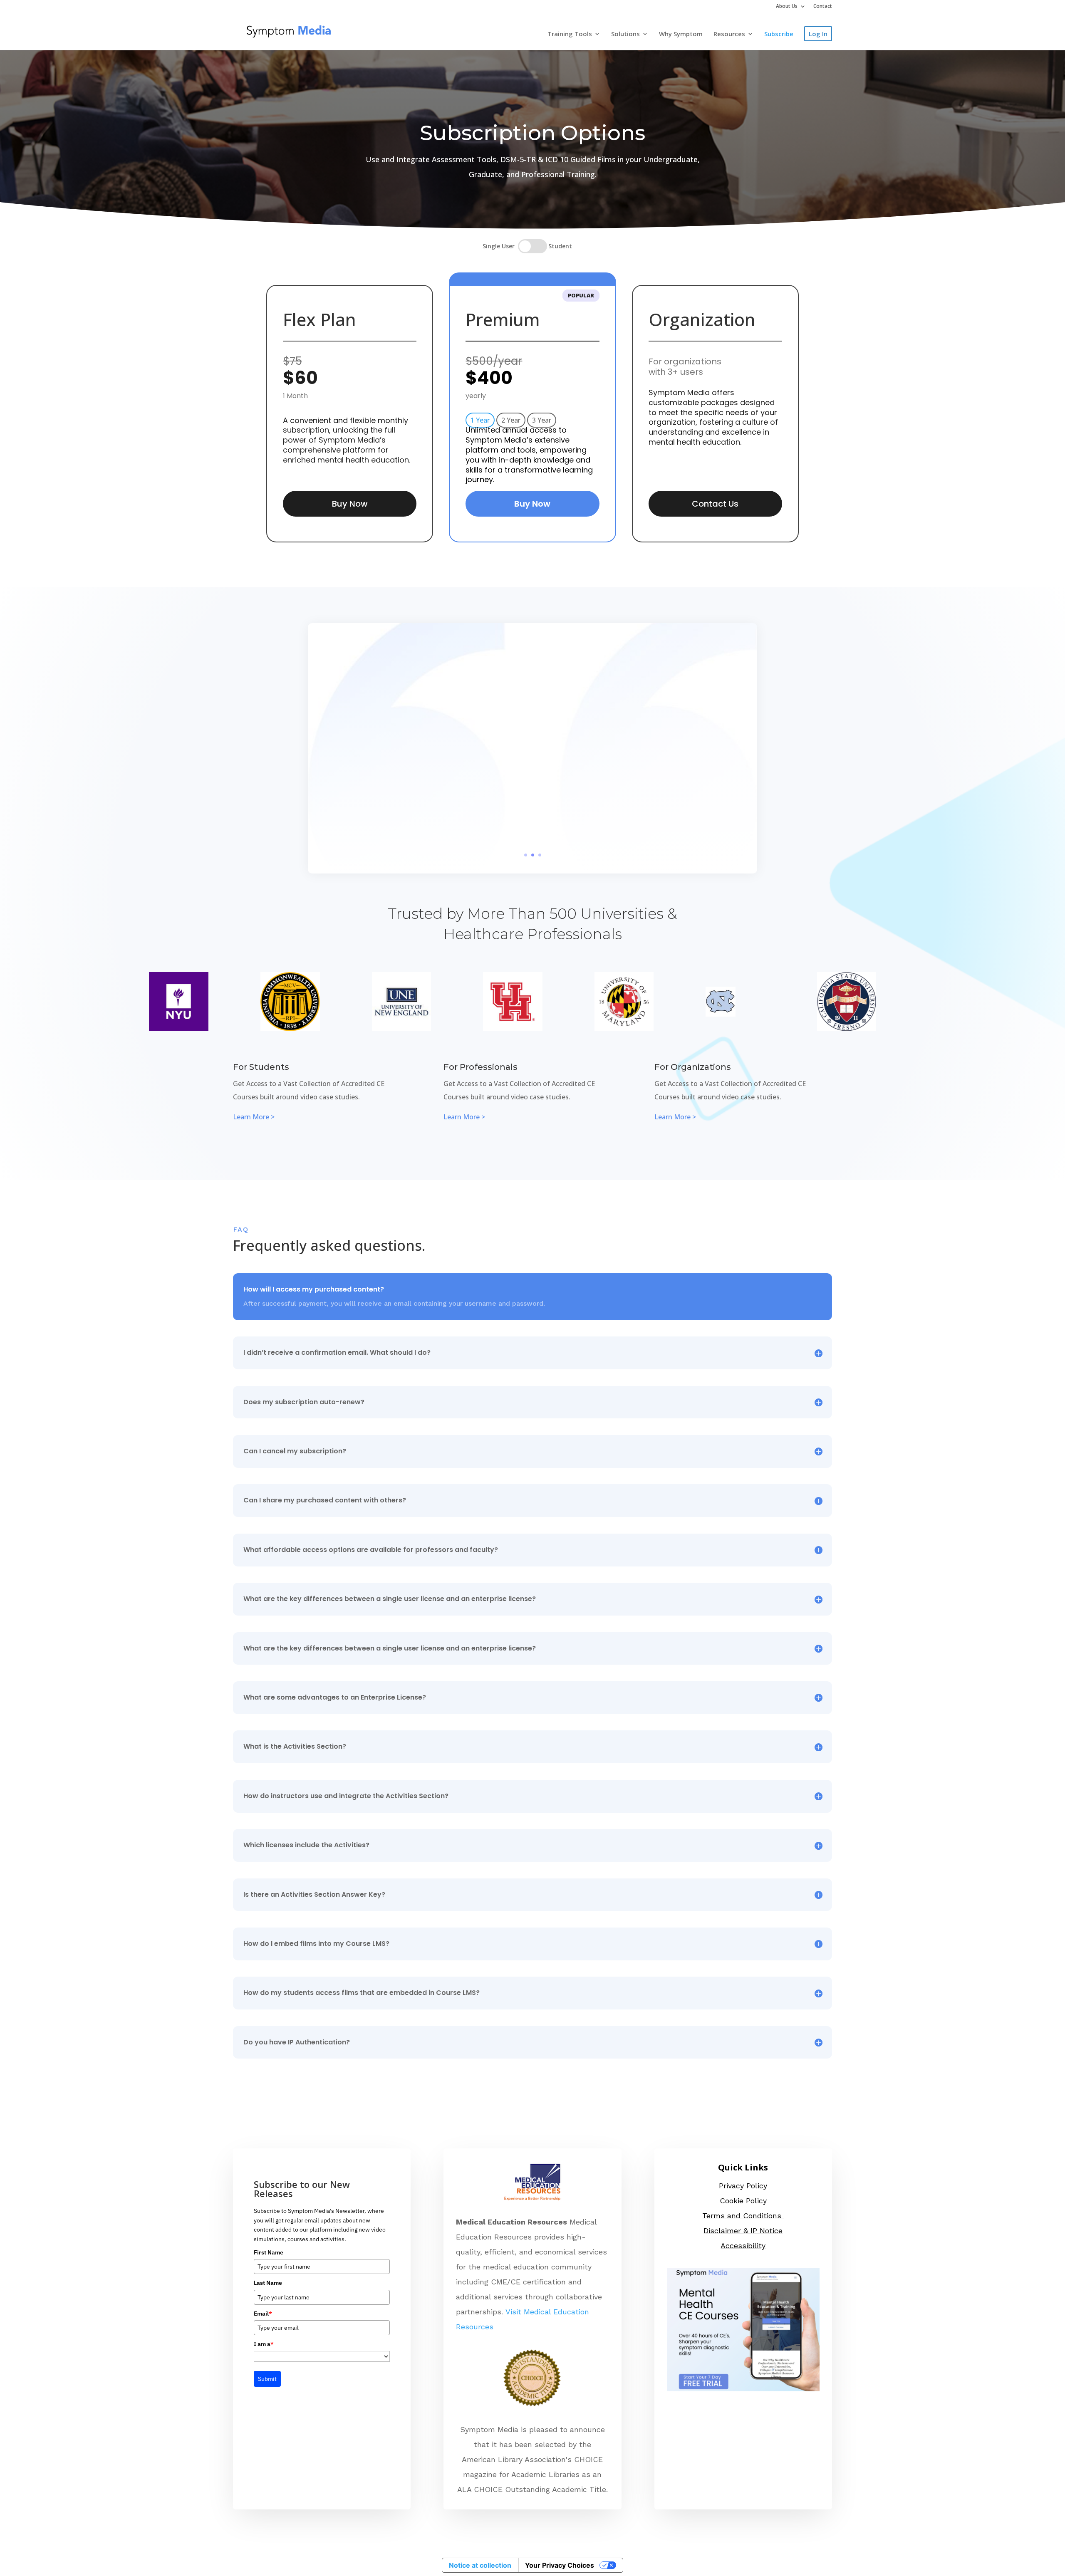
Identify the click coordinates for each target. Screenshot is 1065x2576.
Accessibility (743, 2246)
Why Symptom (681, 34)
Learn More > (254, 1117)
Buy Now (350, 504)
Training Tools (570, 34)
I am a (264, 2344)
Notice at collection (480, 2565)
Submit (267, 2379)
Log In (818, 34)
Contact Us (715, 504)
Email (263, 2314)
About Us (787, 7)
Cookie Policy (743, 2201)
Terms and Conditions (743, 2216)
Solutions (625, 34)
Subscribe (779, 34)
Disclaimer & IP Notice (743, 2231)
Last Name (268, 2283)
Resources (729, 34)
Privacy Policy (743, 2186)
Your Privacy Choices (560, 2565)
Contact (823, 7)
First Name (269, 2252)
